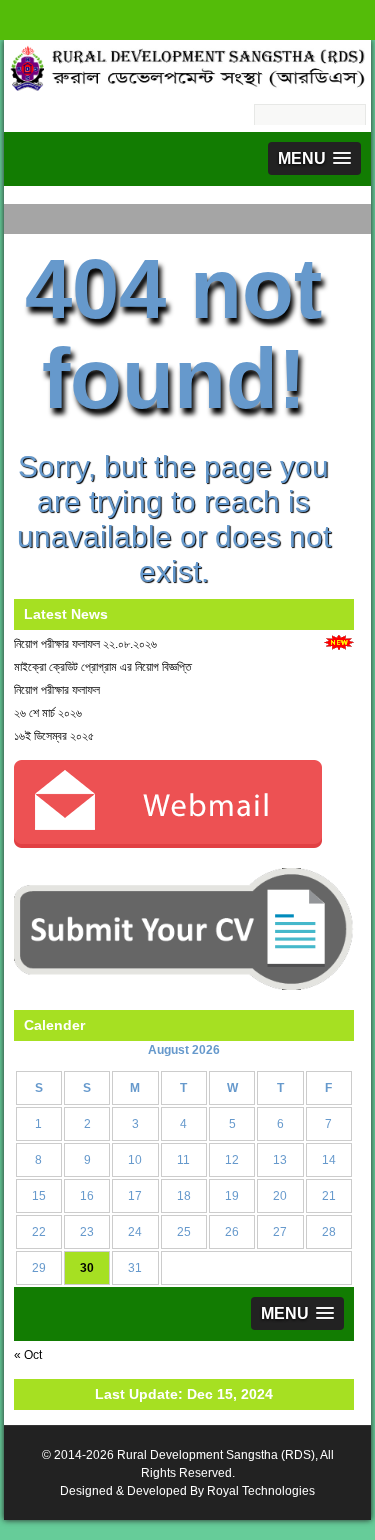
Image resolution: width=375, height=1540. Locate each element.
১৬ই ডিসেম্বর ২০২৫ (54, 736)
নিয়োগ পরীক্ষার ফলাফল (57, 690)
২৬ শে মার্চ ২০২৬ (48, 713)
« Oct (28, 1355)
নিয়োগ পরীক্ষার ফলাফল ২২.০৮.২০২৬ (85, 644)
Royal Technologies (261, 1491)
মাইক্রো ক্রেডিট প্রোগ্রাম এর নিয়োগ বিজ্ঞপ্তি (103, 667)
